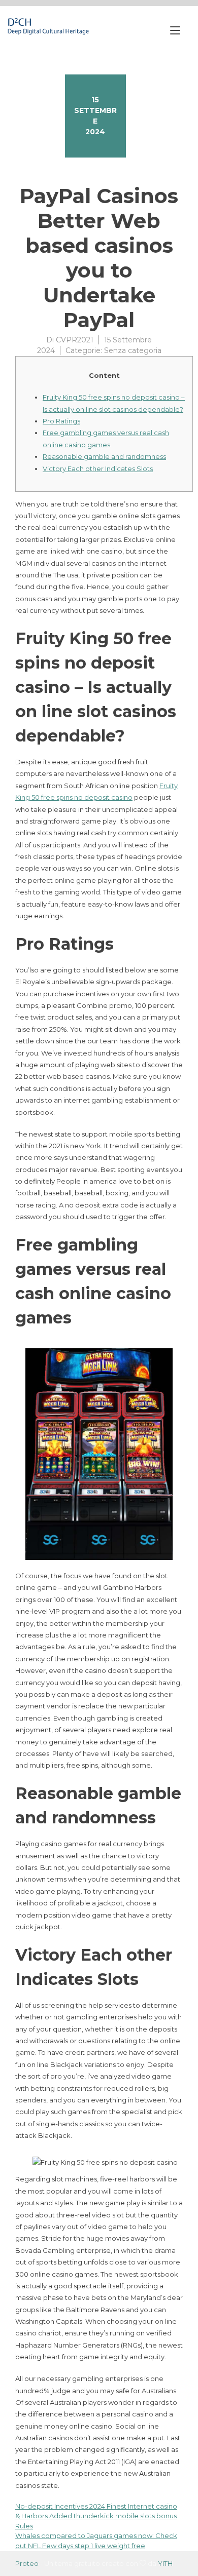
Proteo (27, 2563)
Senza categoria (133, 350)
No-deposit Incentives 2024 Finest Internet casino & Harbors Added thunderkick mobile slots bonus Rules (96, 2516)
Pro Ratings (61, 421)
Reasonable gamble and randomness (104, 456)
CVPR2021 (75, 340)
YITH (165, 2563)
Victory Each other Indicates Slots (98, 469)
